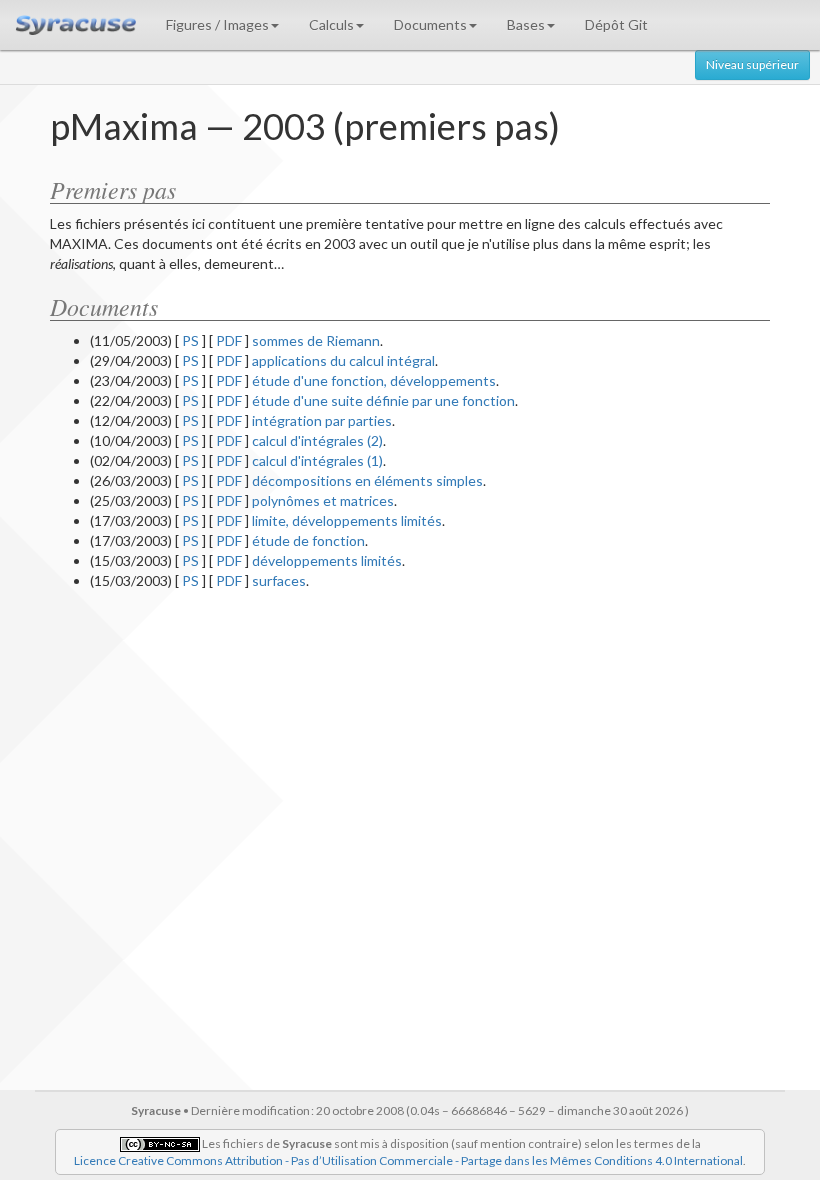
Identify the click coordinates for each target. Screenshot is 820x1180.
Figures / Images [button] (217, 24)
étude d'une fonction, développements (374, 380)
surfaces (279, 580)
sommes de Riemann (316, 340)
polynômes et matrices (323, 500)
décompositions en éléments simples (367, 480)
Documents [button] (430, 24)
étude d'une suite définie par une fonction (383, 400)
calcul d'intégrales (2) (317, 440)
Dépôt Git (616, 24)
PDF (229, 340)
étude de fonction (308, 540)
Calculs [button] (331, 24)
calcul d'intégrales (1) (317, 460)
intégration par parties (322, 420)
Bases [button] (526, 24)
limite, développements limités (347, 520)
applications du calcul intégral (343, 360)
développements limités (327, 560)
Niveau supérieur (752, 64)
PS (190, 340)
